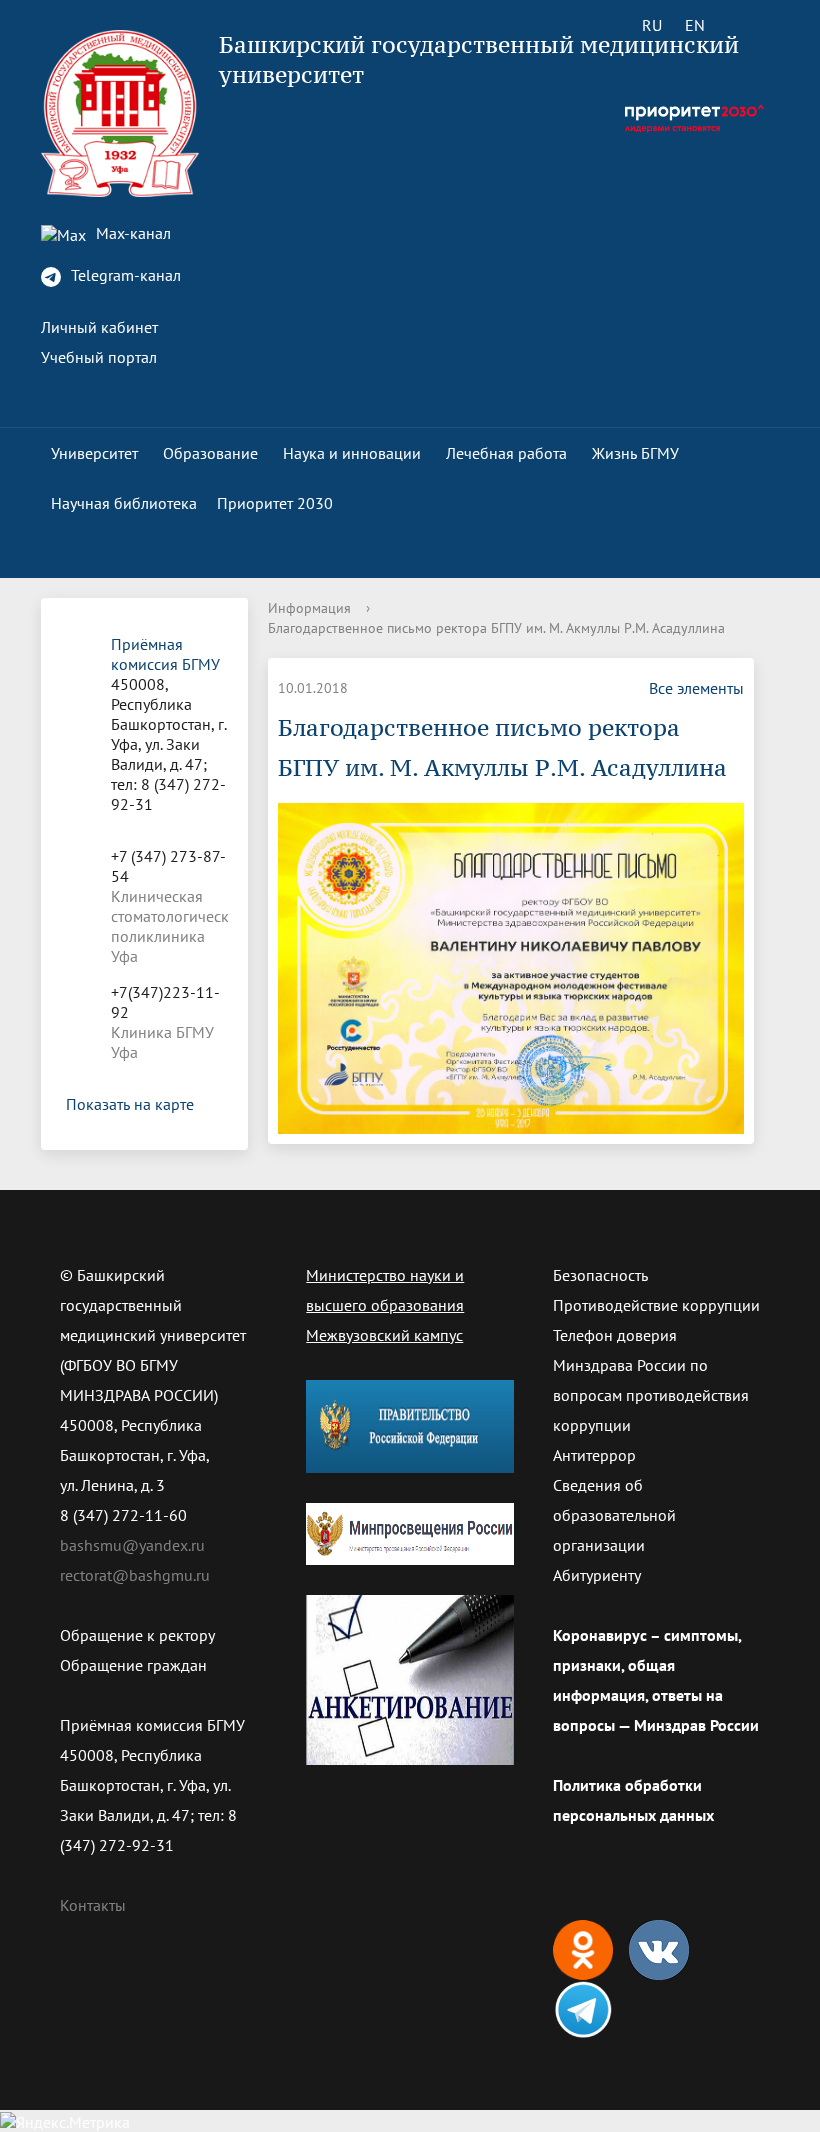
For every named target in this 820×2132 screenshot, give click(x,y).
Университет (94, 453)
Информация (309, 608)
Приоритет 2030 (275, 503)
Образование (210, 453)
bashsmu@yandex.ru (132, 1545)
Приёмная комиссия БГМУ (165, 654)
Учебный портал (99, 357)
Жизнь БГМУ (635, 453)
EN (695, 25)
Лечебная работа (506, 453)
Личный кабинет (99, 327)
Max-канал (131, 233)
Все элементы (696, 688)
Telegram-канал (124, 275)
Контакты (93, 1905)
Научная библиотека (124, 503)
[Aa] (751, 25)
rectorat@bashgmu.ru (135, 1575)
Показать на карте (130, 1104)
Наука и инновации (352, 453)
